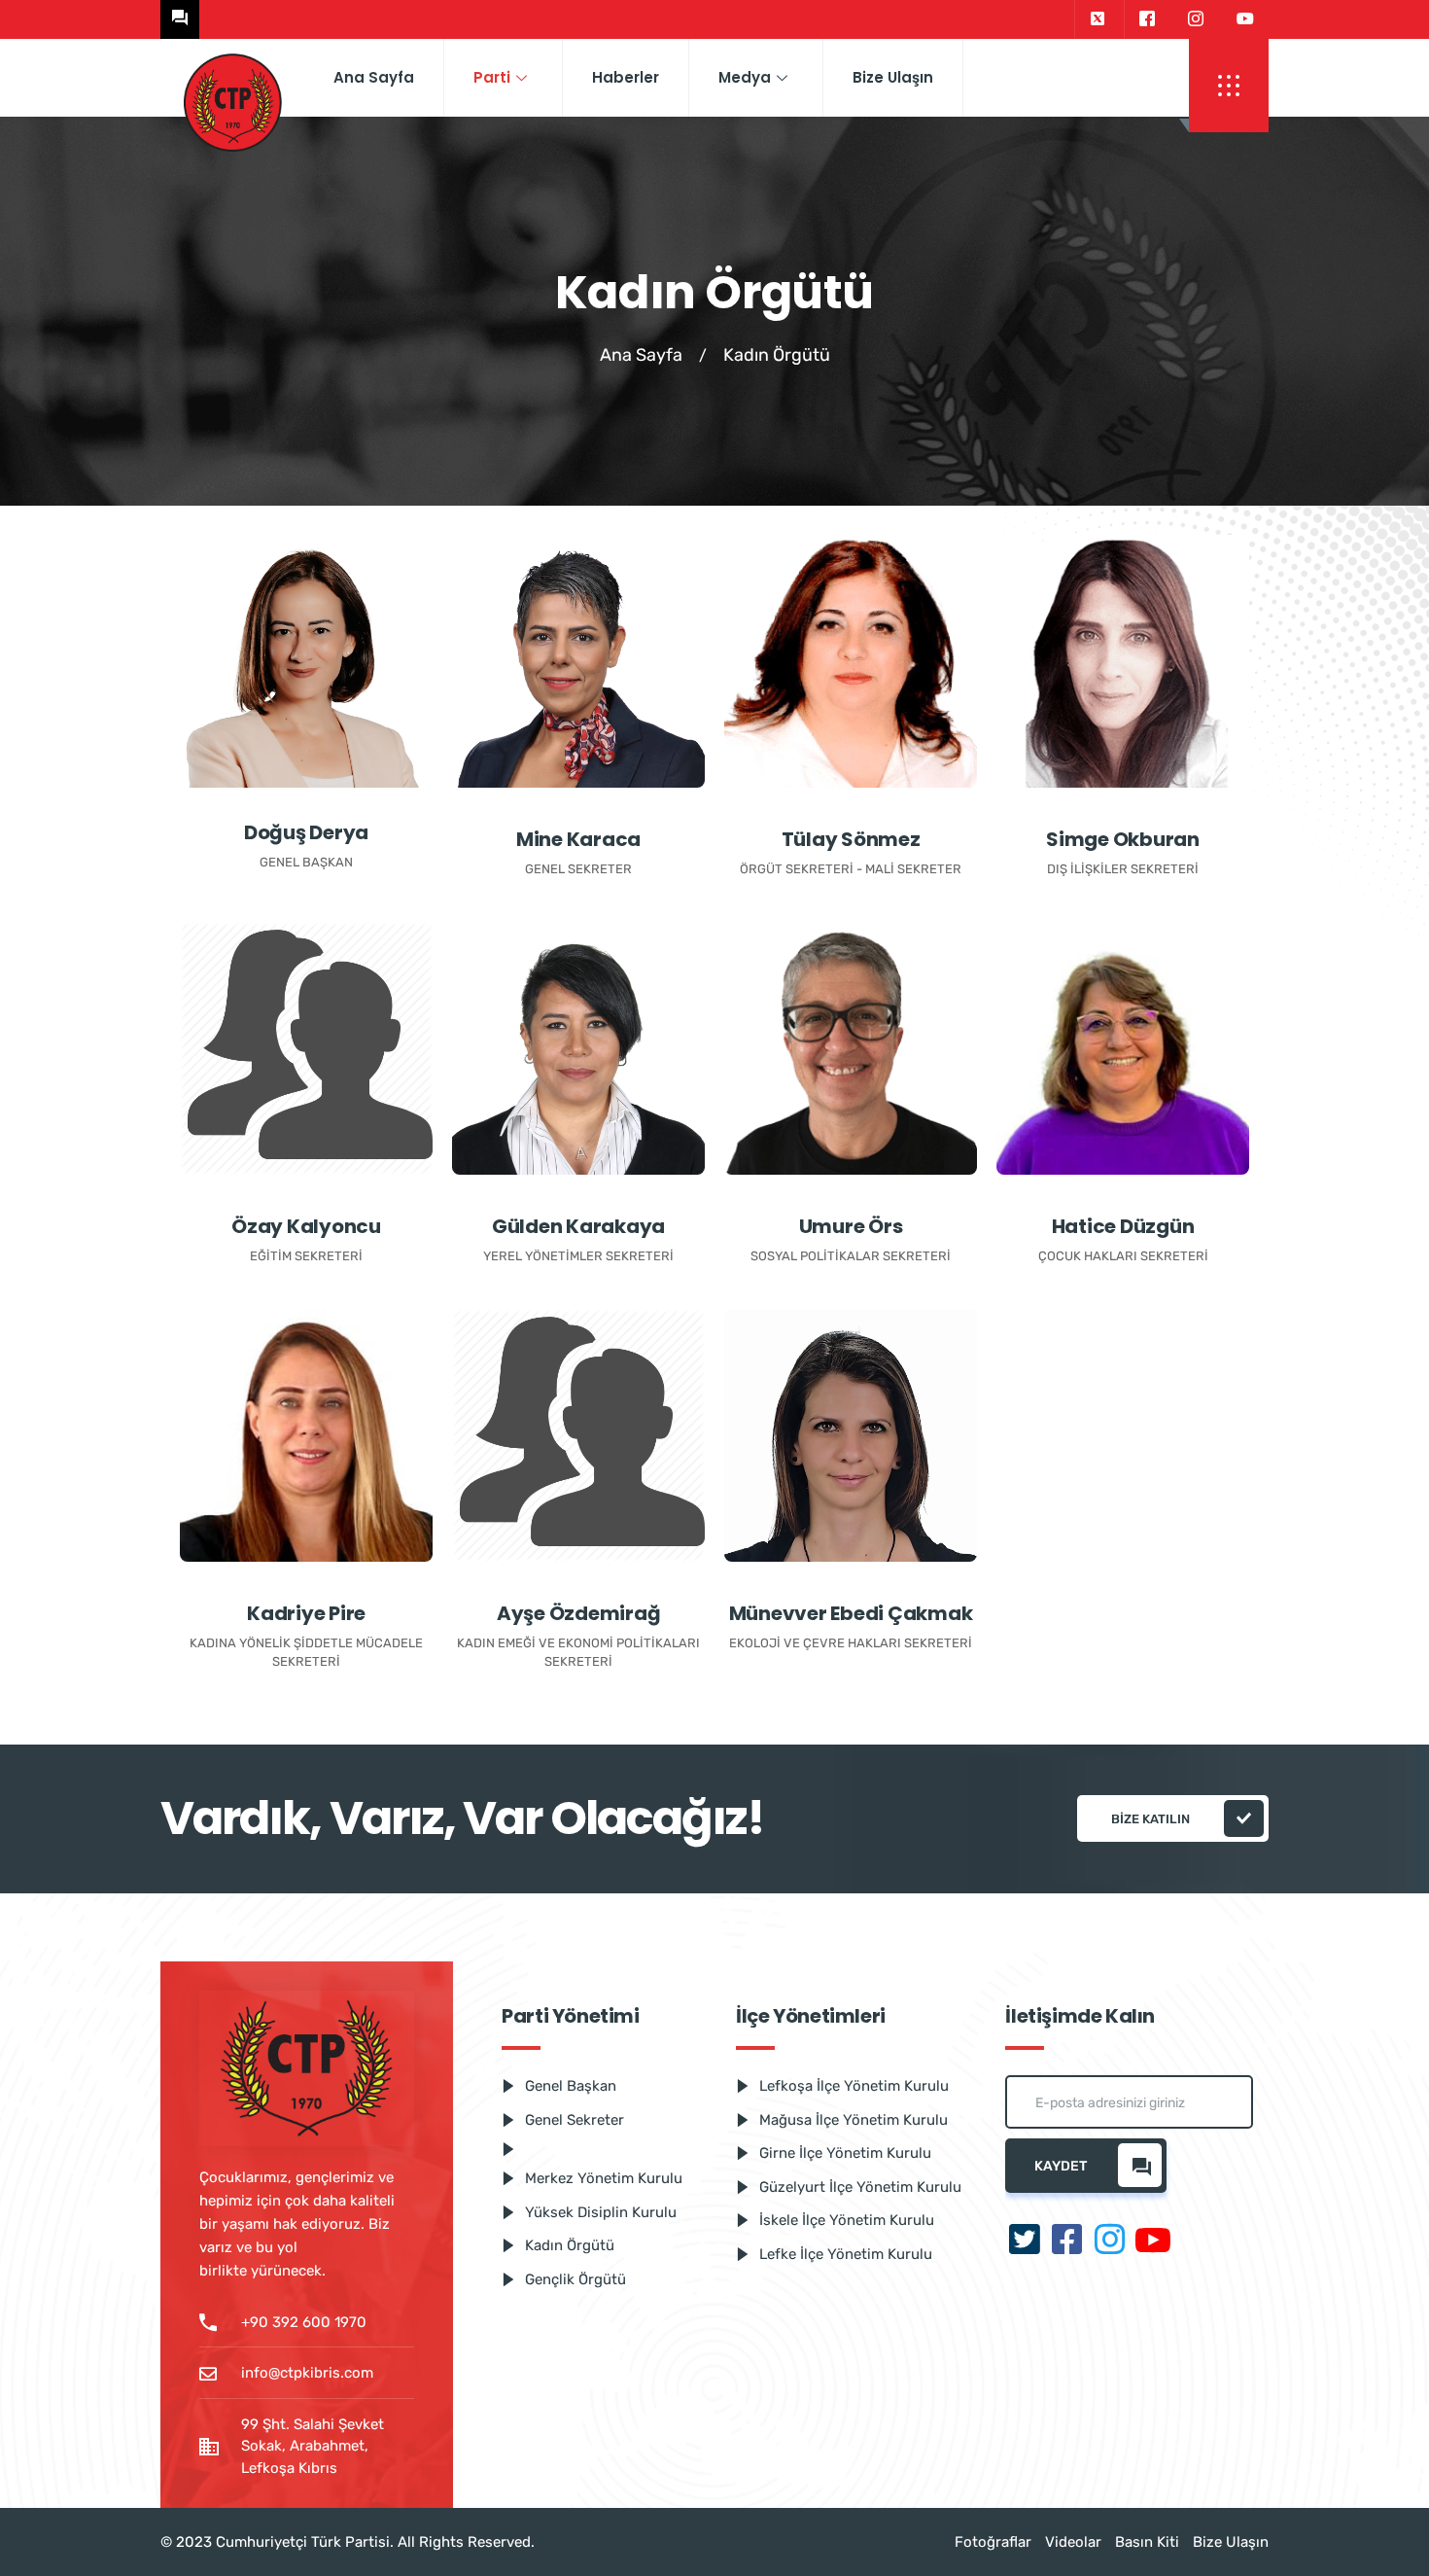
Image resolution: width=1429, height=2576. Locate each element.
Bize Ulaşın (893, 77)
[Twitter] (1097, 19)
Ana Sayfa (374, 77)
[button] (1229, 86)
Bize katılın (1150, 1819)
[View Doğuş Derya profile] (306, 661)
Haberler (626, 77)
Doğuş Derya (306, 832)
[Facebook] (1147, 19)
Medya (745, 77)
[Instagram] (1196, 19)
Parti (492, 77)
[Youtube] (1245, 19)
